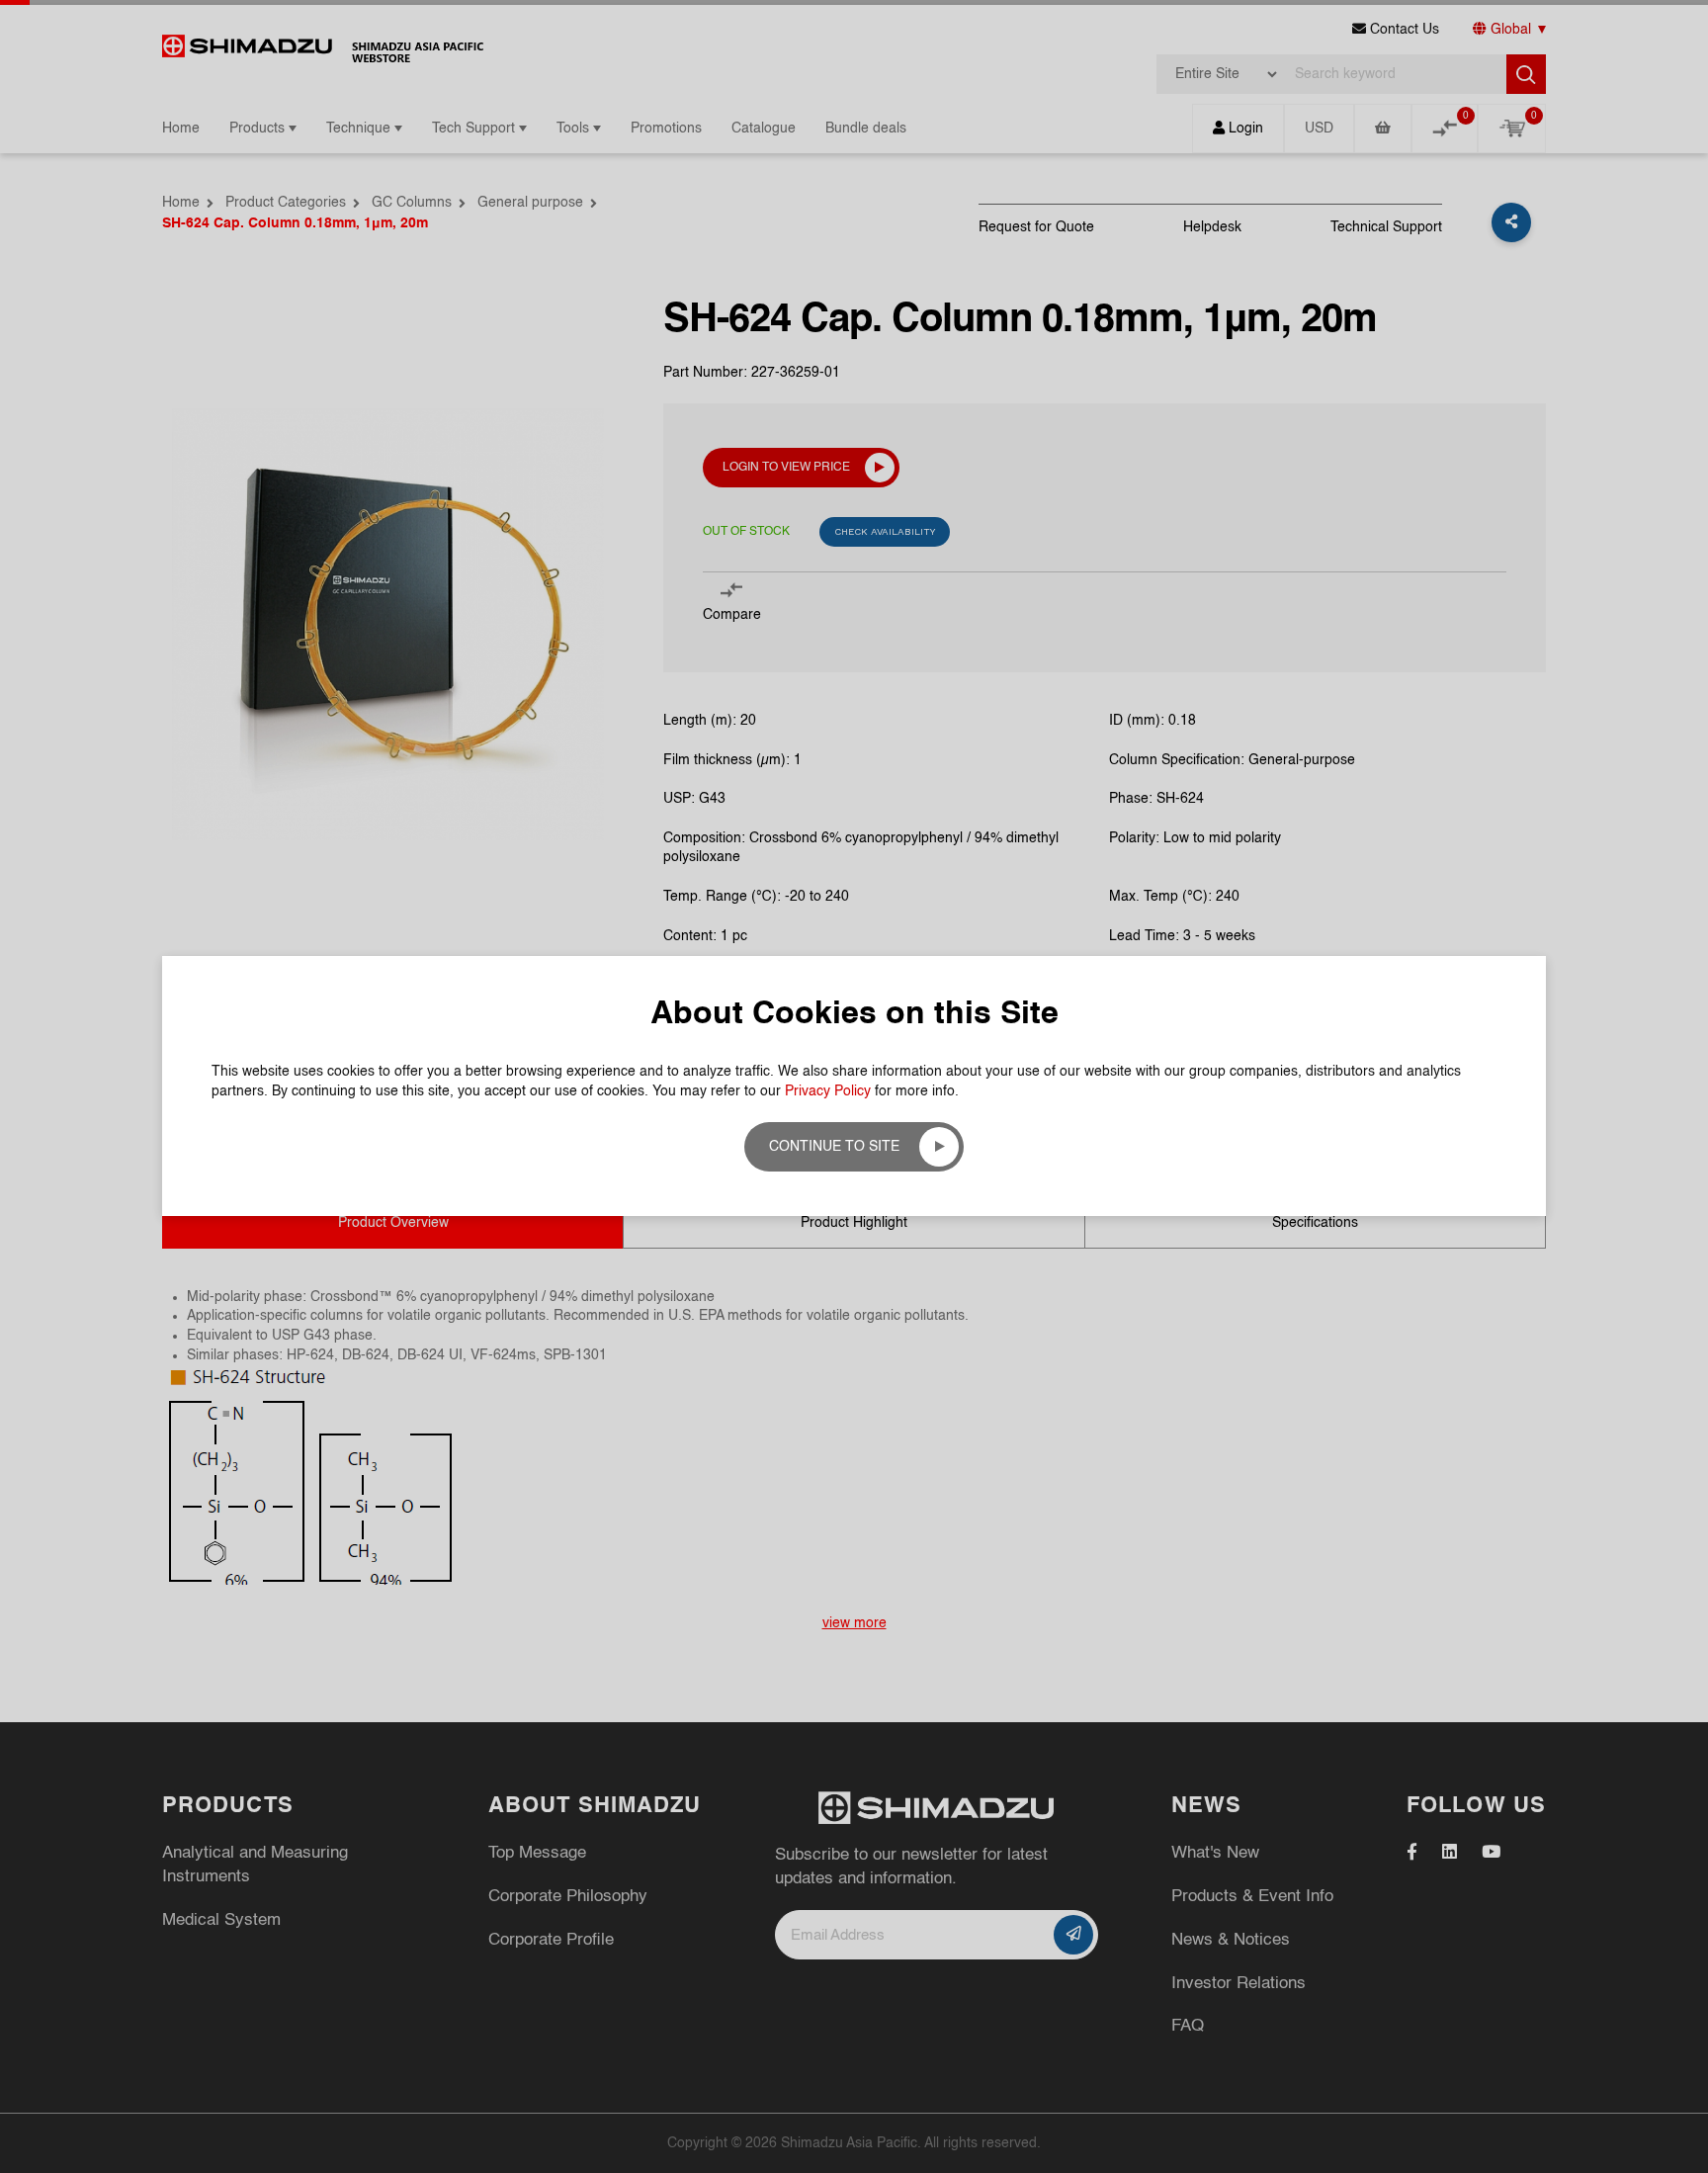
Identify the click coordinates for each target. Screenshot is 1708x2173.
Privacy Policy (828, 1091)
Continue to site (834, 1147)
